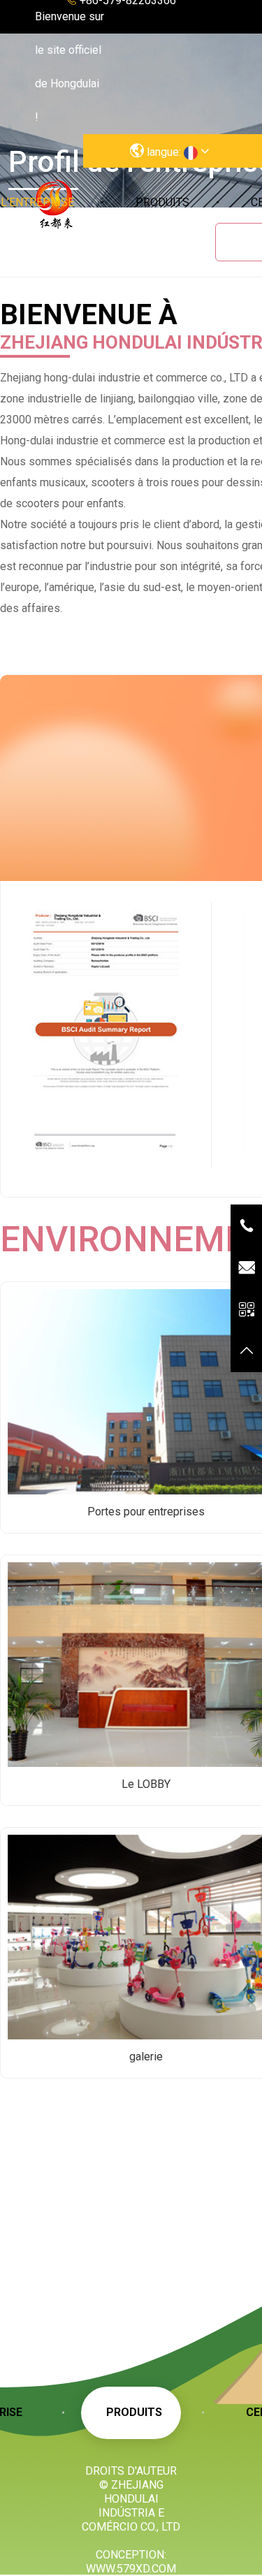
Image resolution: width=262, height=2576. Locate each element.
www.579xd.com (131, 2569)
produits (162, 202)
